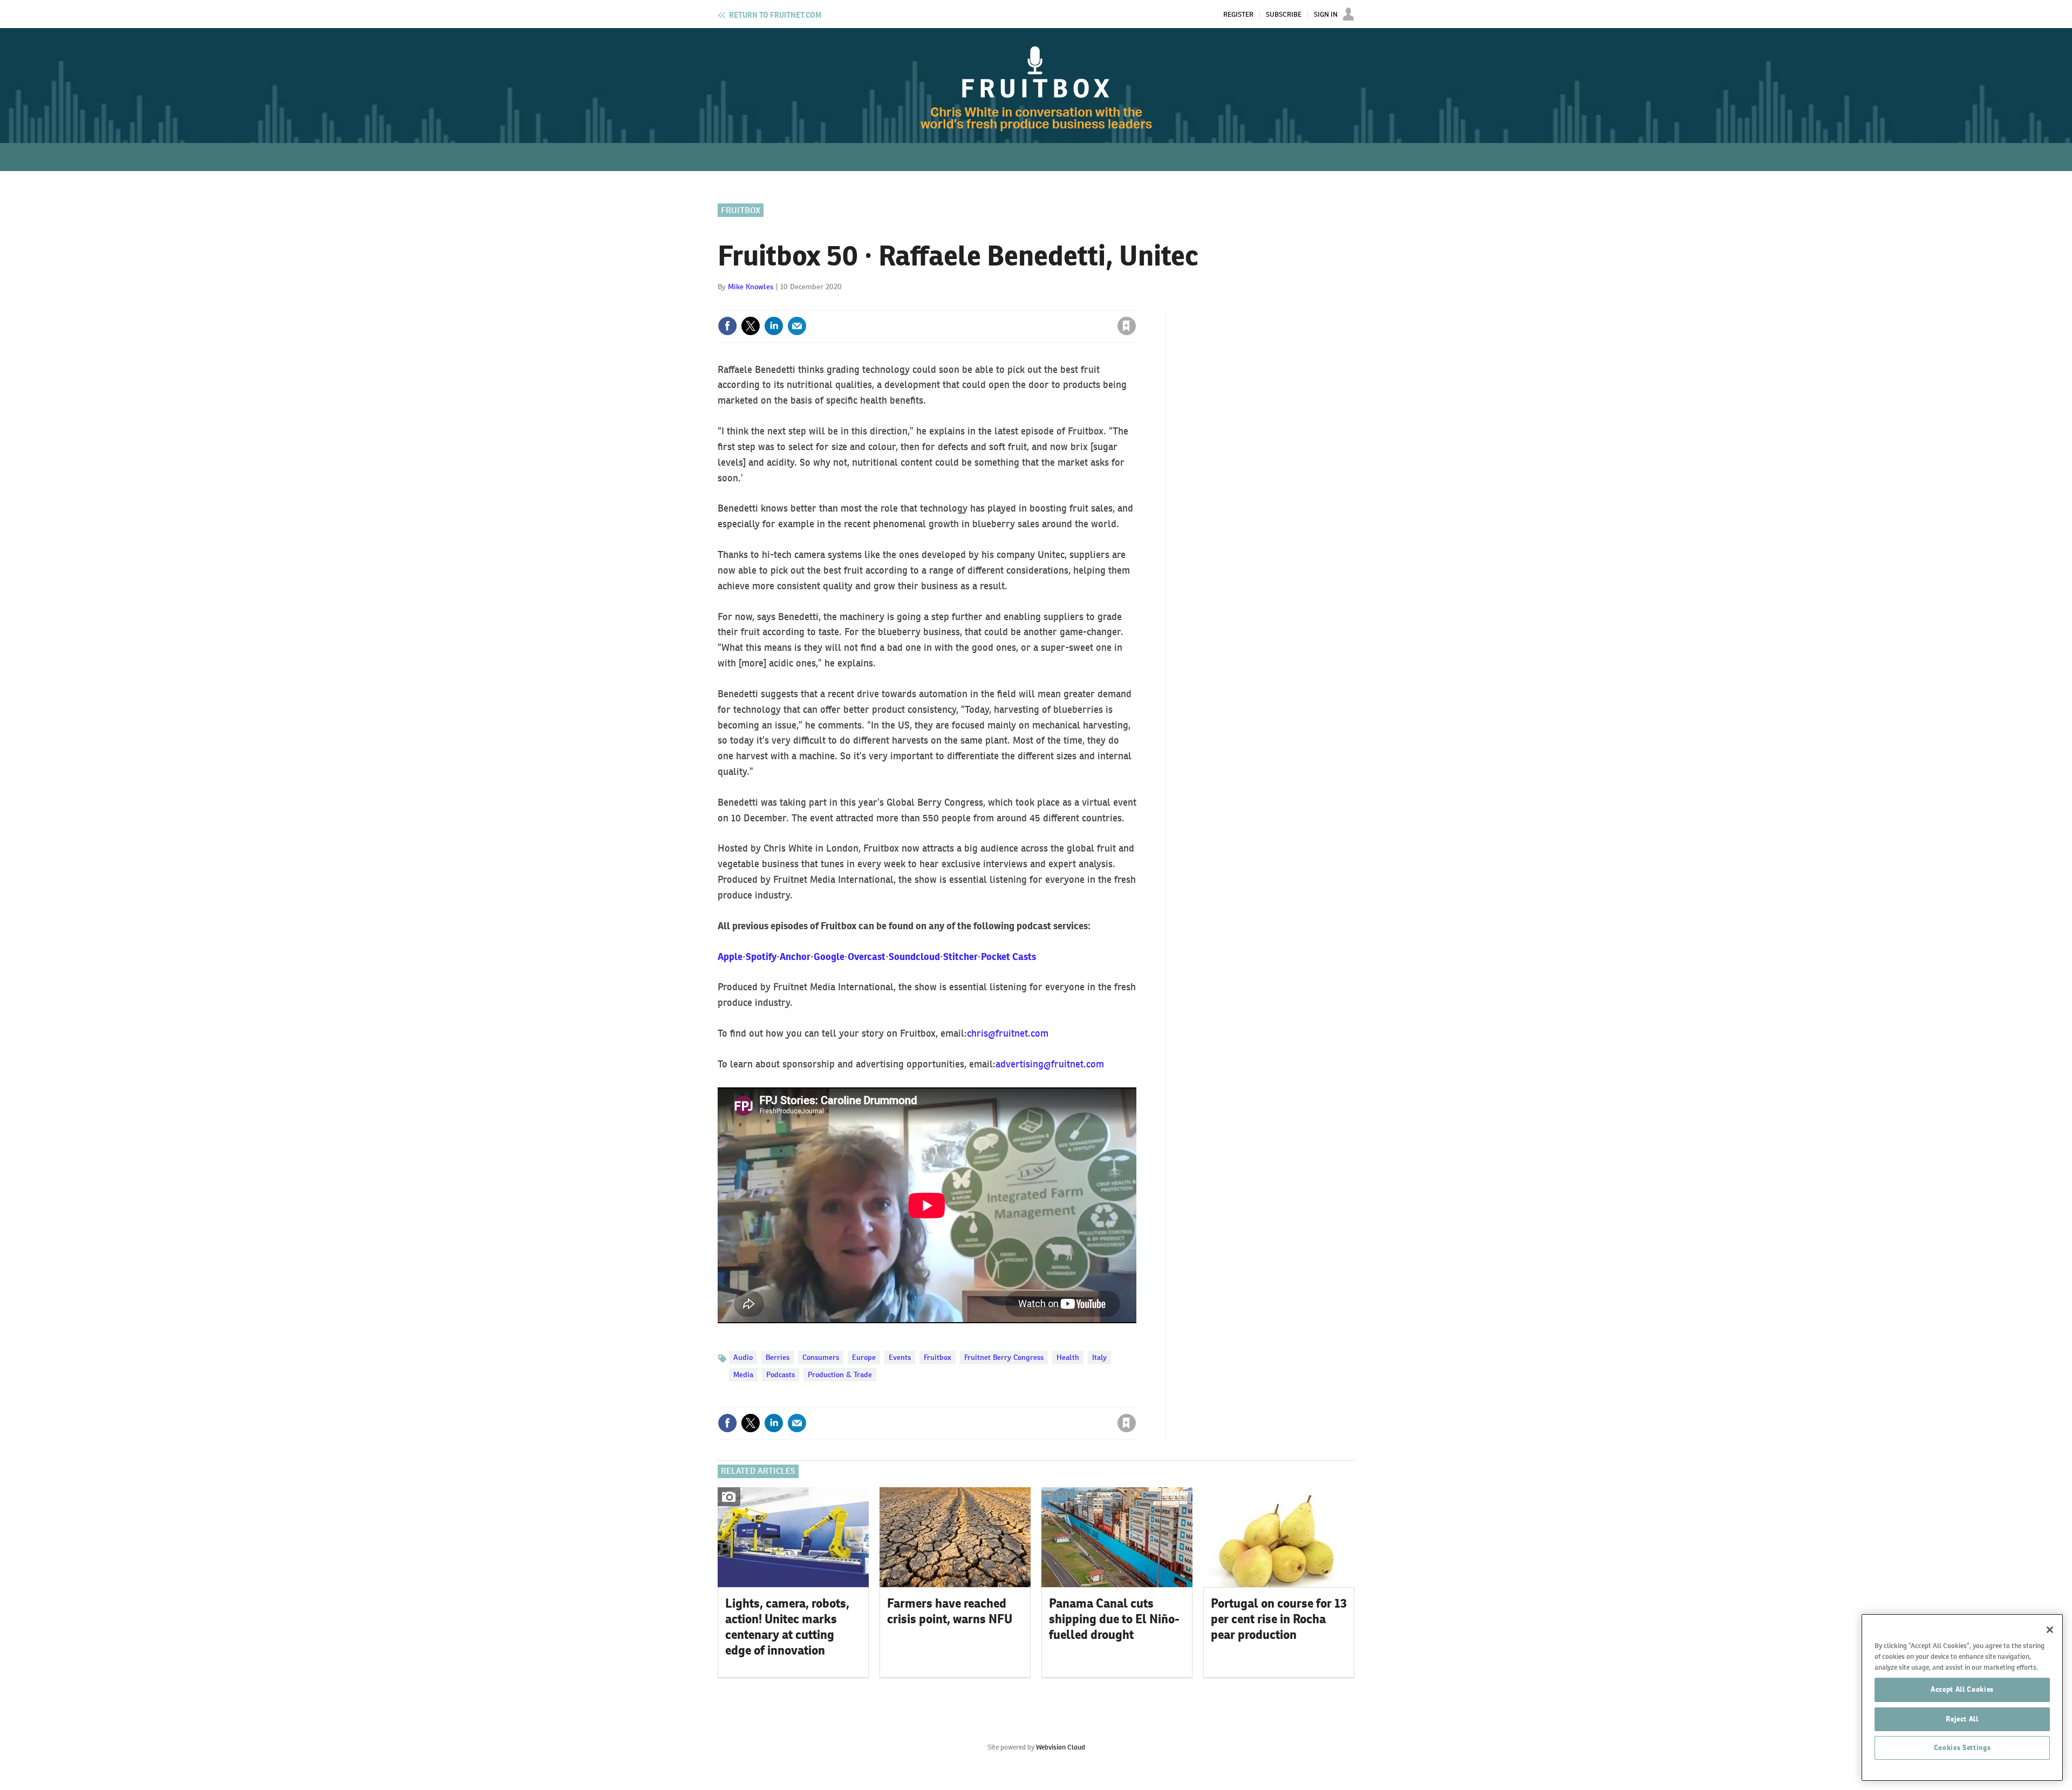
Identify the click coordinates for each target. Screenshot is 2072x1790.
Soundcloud (914, 957)
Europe (864, 1357)
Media (743, 1374)
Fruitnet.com (775, 15)
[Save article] (1127, 326)
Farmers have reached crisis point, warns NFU (950, 1611)
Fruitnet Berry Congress (1004, 1357)
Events (900, 1357)
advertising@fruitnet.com (1050, 1064)
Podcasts (781, 1374)
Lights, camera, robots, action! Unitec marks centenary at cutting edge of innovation (787, 1626)
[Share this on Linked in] (774, 326)
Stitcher (960, 957)
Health (1068, 1357)
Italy (1099, 1357)
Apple (730, 957)
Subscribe (1284, 15)
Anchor (795, 957)
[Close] (2050, 1630)
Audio (743, 1357)
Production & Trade (840, 1374)
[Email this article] (797, 326)
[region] (1962, 1697)
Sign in (998, 304)
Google (829, 957)
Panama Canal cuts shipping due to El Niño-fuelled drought (1114, 1619)
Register (1238, 15)
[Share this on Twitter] (751, 326)
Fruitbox (741, 210)
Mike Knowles (751, 287)
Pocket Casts (1008, 957)
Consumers (821, 1357)
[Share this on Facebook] (727, 326)
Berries (778, 1357)
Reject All (1962, 1718)
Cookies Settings (1962, 1748)
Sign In (1326, 15)
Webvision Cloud (1061, 1747)
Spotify (761, 957)
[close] (1136, 304)
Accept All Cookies (1962, 1689)
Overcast (867, 957)
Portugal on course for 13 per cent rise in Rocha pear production (1279, 1619)
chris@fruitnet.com (1008, 1033)
